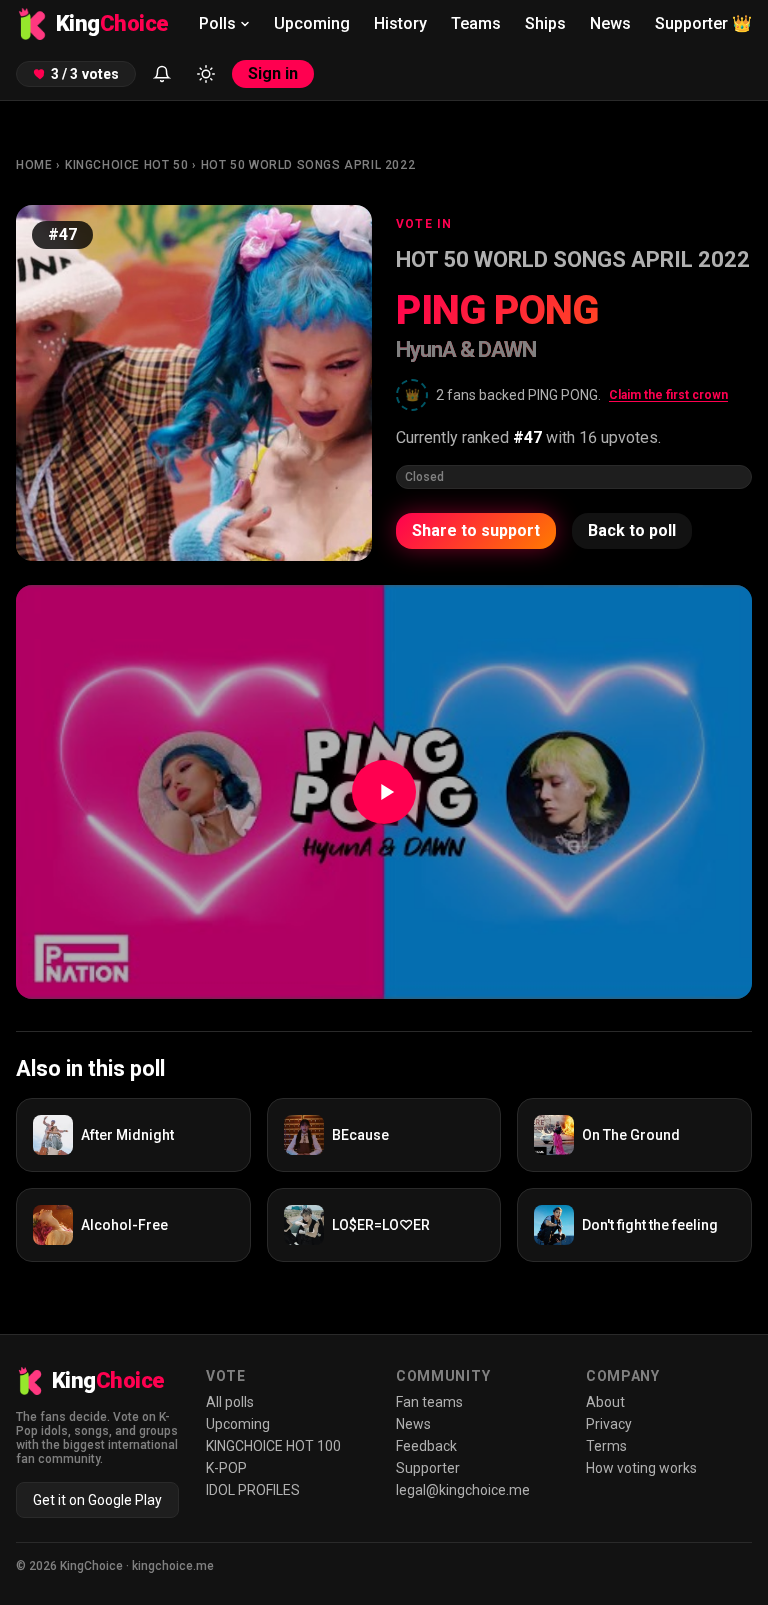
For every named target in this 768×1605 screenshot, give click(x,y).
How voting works (641, 1468)
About (605, 1402)
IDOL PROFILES (253, 1490)
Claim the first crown (668, 395)
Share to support (476, 530)
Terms (606, 1446)
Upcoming (312, 23)
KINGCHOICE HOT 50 (126, 165)
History (400, 23)
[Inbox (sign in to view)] (162, 74)
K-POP (226, 1468)
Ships (545, 23)
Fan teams (429, 1402)
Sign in (273, 73)
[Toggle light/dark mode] (206, 74)
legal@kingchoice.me (463, 1490)
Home (34, 165)
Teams (476, 23)
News (610, 23)
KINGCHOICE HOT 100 (273, 1446)
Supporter (703, 23)
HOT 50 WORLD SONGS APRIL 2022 (308, 165)
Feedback (426, 1446)
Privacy (609, 1424)
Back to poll (632, 530)
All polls (230, 1402)
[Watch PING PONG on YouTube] (384, 792)
